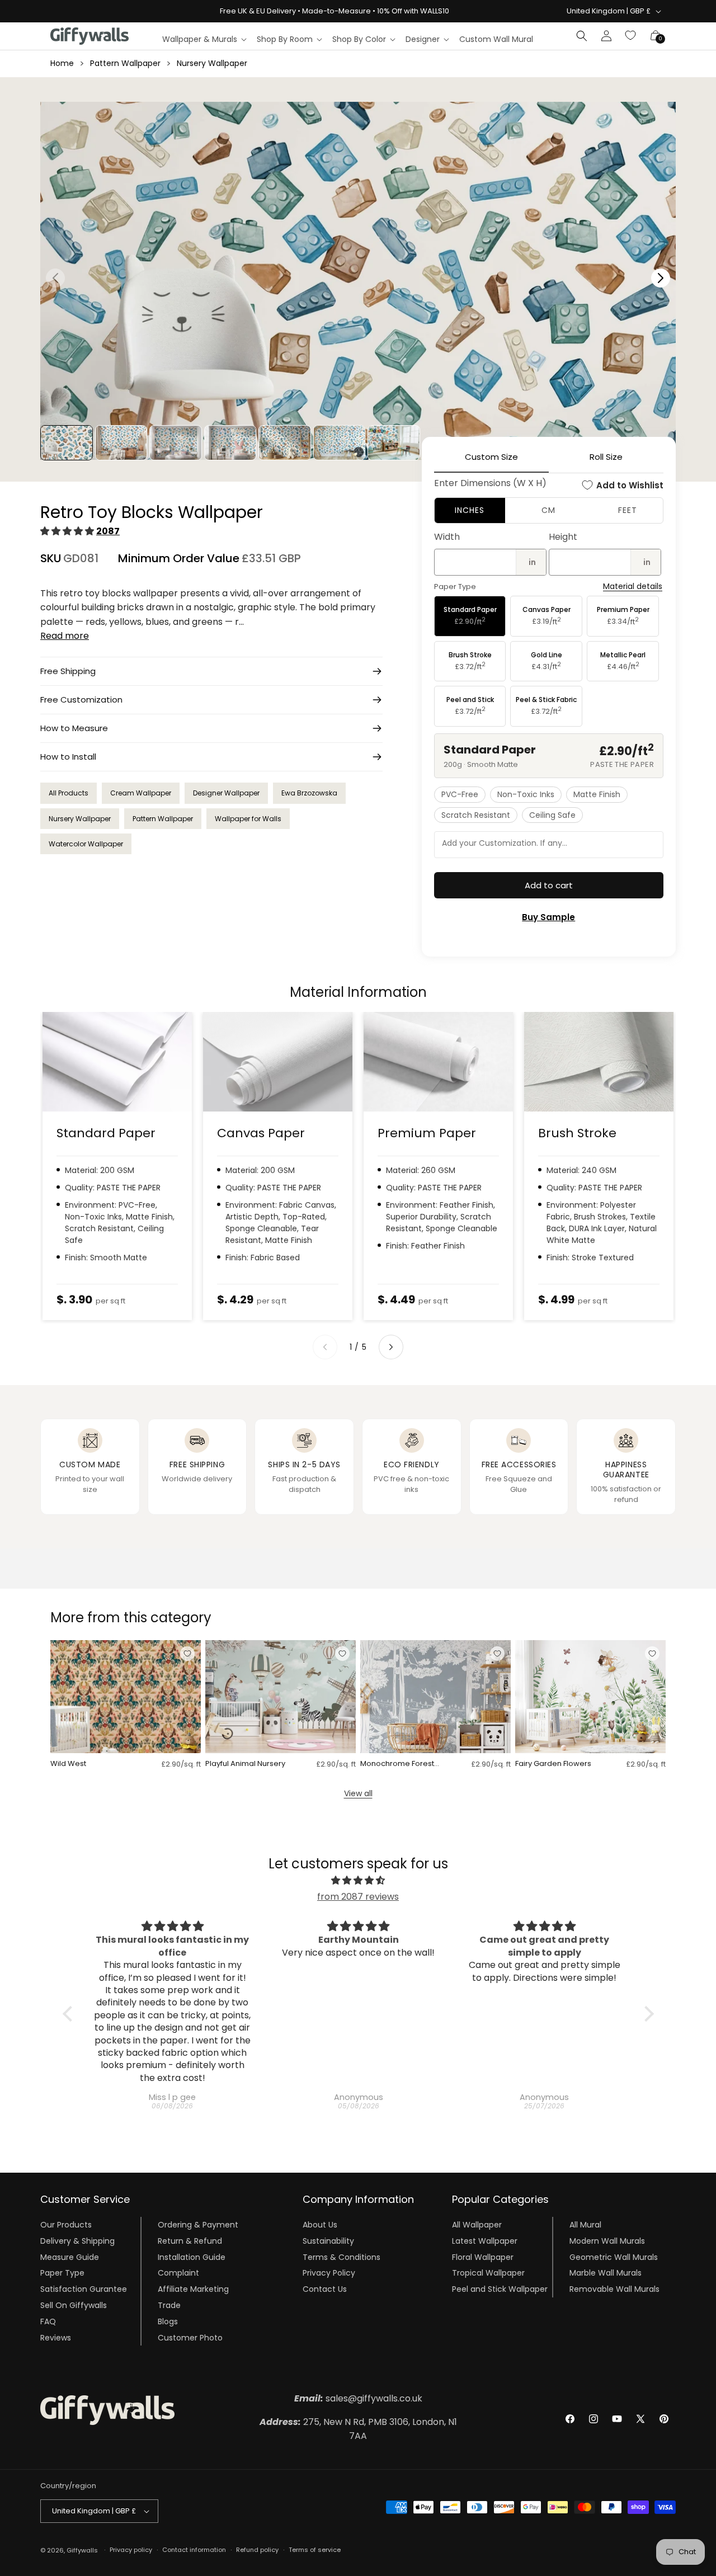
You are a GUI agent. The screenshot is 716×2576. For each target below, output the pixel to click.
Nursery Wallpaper (212, 63)
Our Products (66, 2225)
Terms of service (315, 2550)
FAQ (48, 2321)
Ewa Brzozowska (309, 793)
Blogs (168, 2321)
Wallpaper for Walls (248, 819)
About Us (320, 2225)
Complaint (178, 2273)
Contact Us (325, 2289)
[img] (358, 1881)
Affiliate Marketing (193, 2289)
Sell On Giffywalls (74, 2305)
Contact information (194, 2550)
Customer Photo (190, 2338)
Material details (633, 587)
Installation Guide (192, 2257)
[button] (204, 39)
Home (62, 63)
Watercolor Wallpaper (86, 844)
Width (447, 537)
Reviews (56, 2338)
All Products (69, 793)
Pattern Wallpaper (125, 63)
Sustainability (328, 2241)
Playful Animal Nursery (245, 1764)
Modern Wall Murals (607, 2241)
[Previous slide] (325, 1347)
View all (358, 1793)
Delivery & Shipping (77, 2241)
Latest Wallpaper (485, 2241)
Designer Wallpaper (226, 793)
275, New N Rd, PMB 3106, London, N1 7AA (358, 2429)
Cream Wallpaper (141, 793)
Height (563, 537)
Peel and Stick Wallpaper (500, 2289)
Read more (65, 636)
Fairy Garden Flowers (553, 1764)
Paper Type (62, 2273)
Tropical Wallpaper (488, 2273)
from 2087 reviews (358, 1897)
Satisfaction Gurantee (84, 2289)
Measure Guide (70, 2257)
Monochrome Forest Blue (397, 1764)
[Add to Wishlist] (187, 1654)
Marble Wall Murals (606, 2273)
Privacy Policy (329, 2273)
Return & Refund (190, 2241)
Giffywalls (82, 2550)
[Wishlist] (631, 36)
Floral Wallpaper (483, 2257)
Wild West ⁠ (69, 1764)
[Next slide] (391, 1347)
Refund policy (257, 2550)
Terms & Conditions (341, 2257)
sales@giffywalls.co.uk (358, 2398)
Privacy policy (131, 2550)
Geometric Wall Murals (614, 2257)
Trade (169, 2305)
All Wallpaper (477, 2225)
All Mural (585, 2225)
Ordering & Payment (198, 2225)
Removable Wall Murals (614, 2289)
